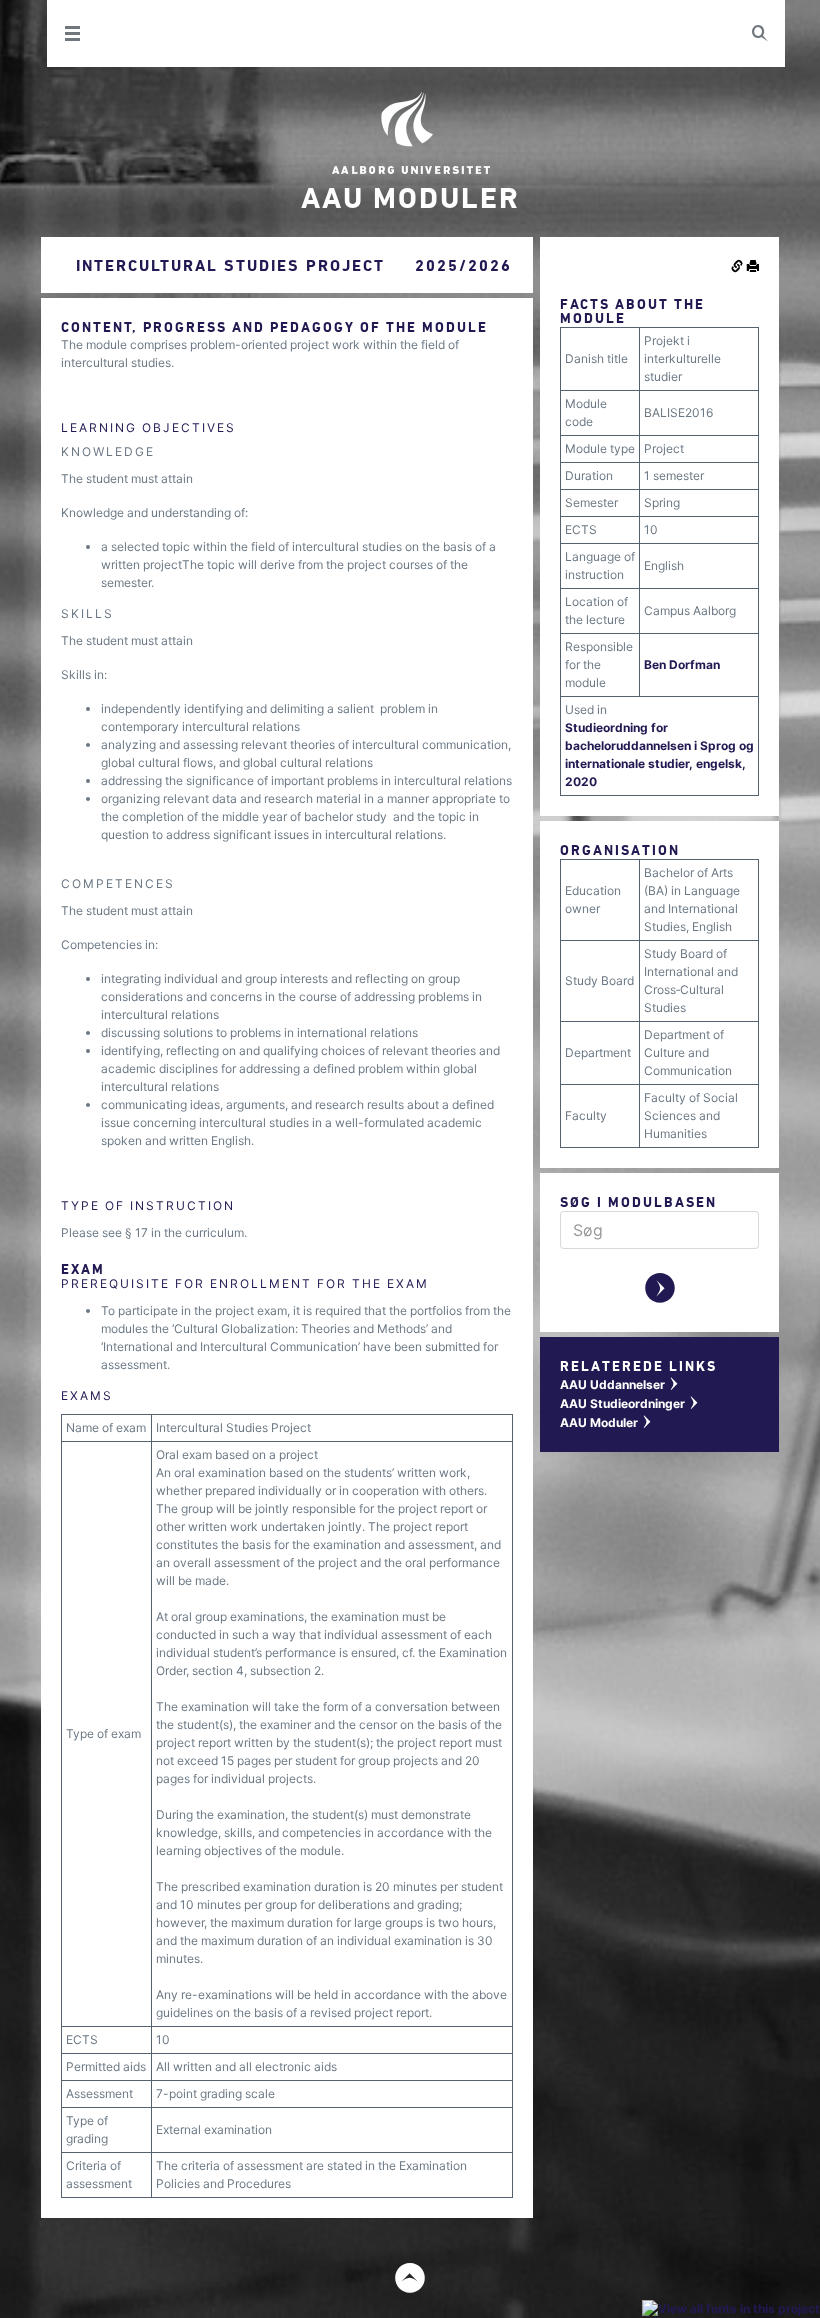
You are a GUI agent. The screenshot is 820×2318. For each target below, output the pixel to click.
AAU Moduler (606, 1422)
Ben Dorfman (682, 664)
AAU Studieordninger (630, 1403)
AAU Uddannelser (620, 1384)
